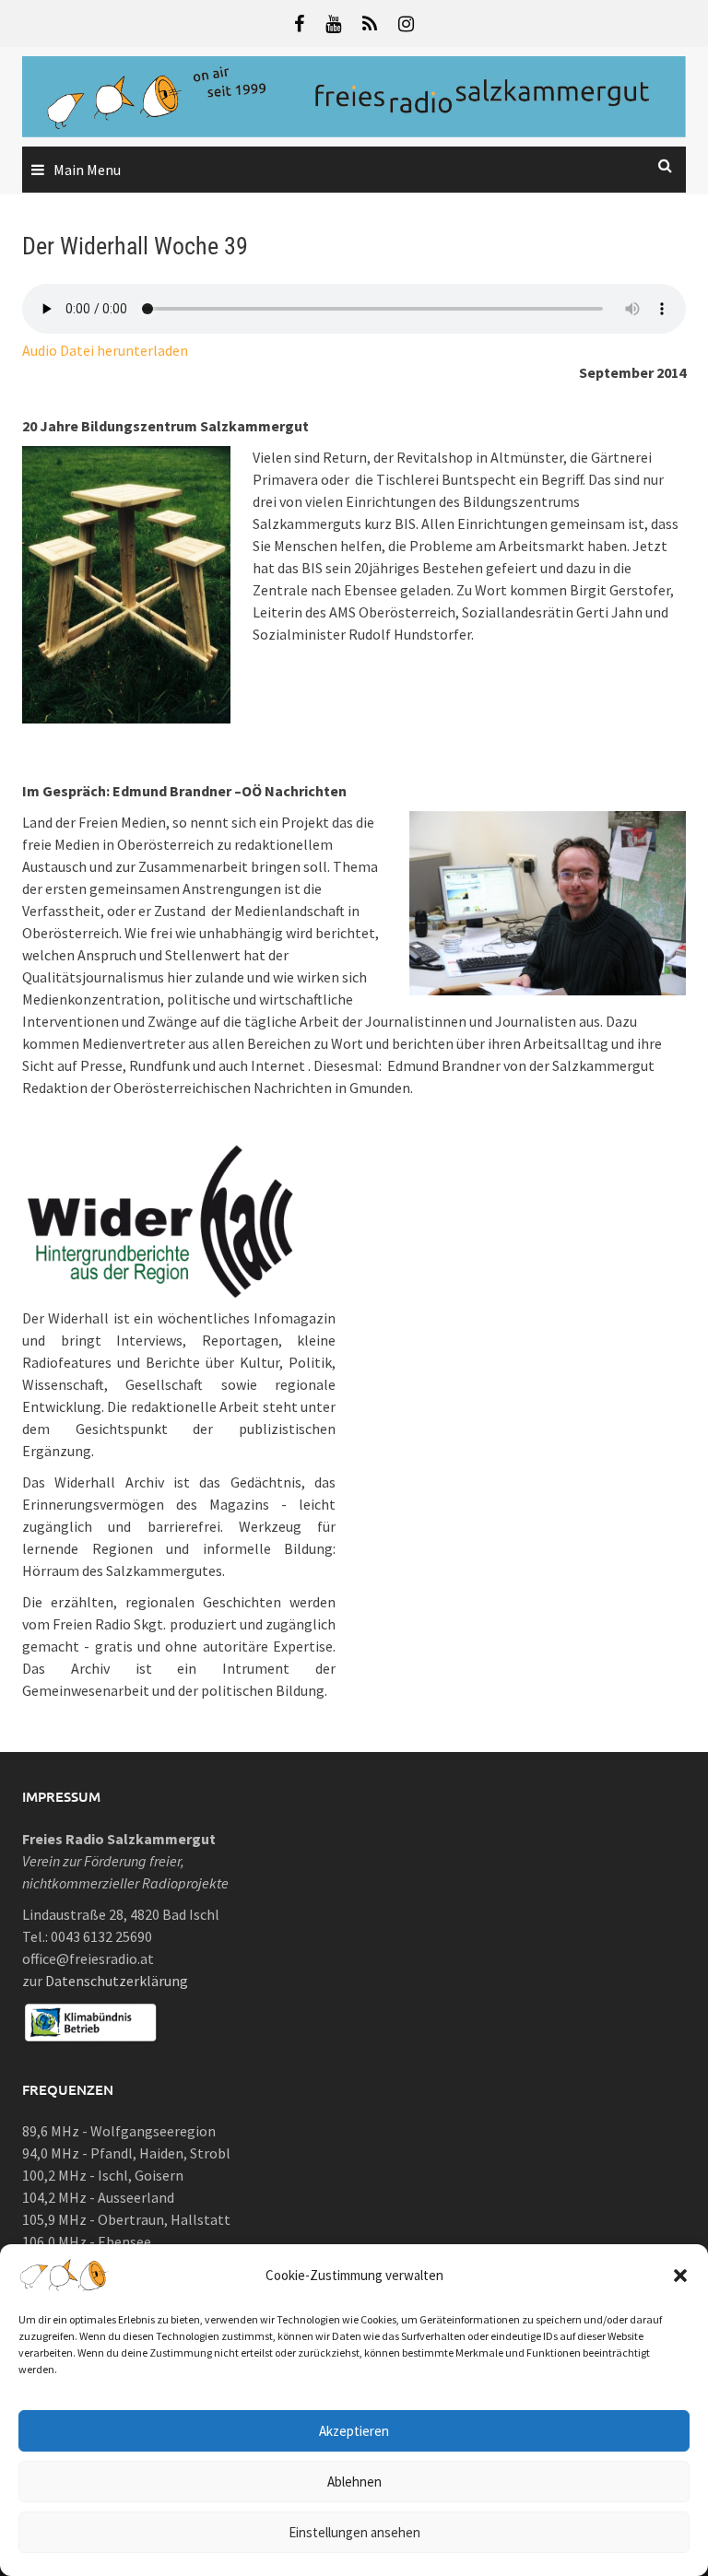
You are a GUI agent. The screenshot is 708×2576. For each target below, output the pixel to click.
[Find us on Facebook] (299, 24)
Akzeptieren (354, 2431)
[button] (680, 2276)
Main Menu (87, 170)
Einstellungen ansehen (354, 2532)
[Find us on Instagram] (406, 24)
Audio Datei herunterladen (105, 350)
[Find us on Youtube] (333, 24)
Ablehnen (354, 2482)
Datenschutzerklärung (117, 1981)
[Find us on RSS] (370, 24)
